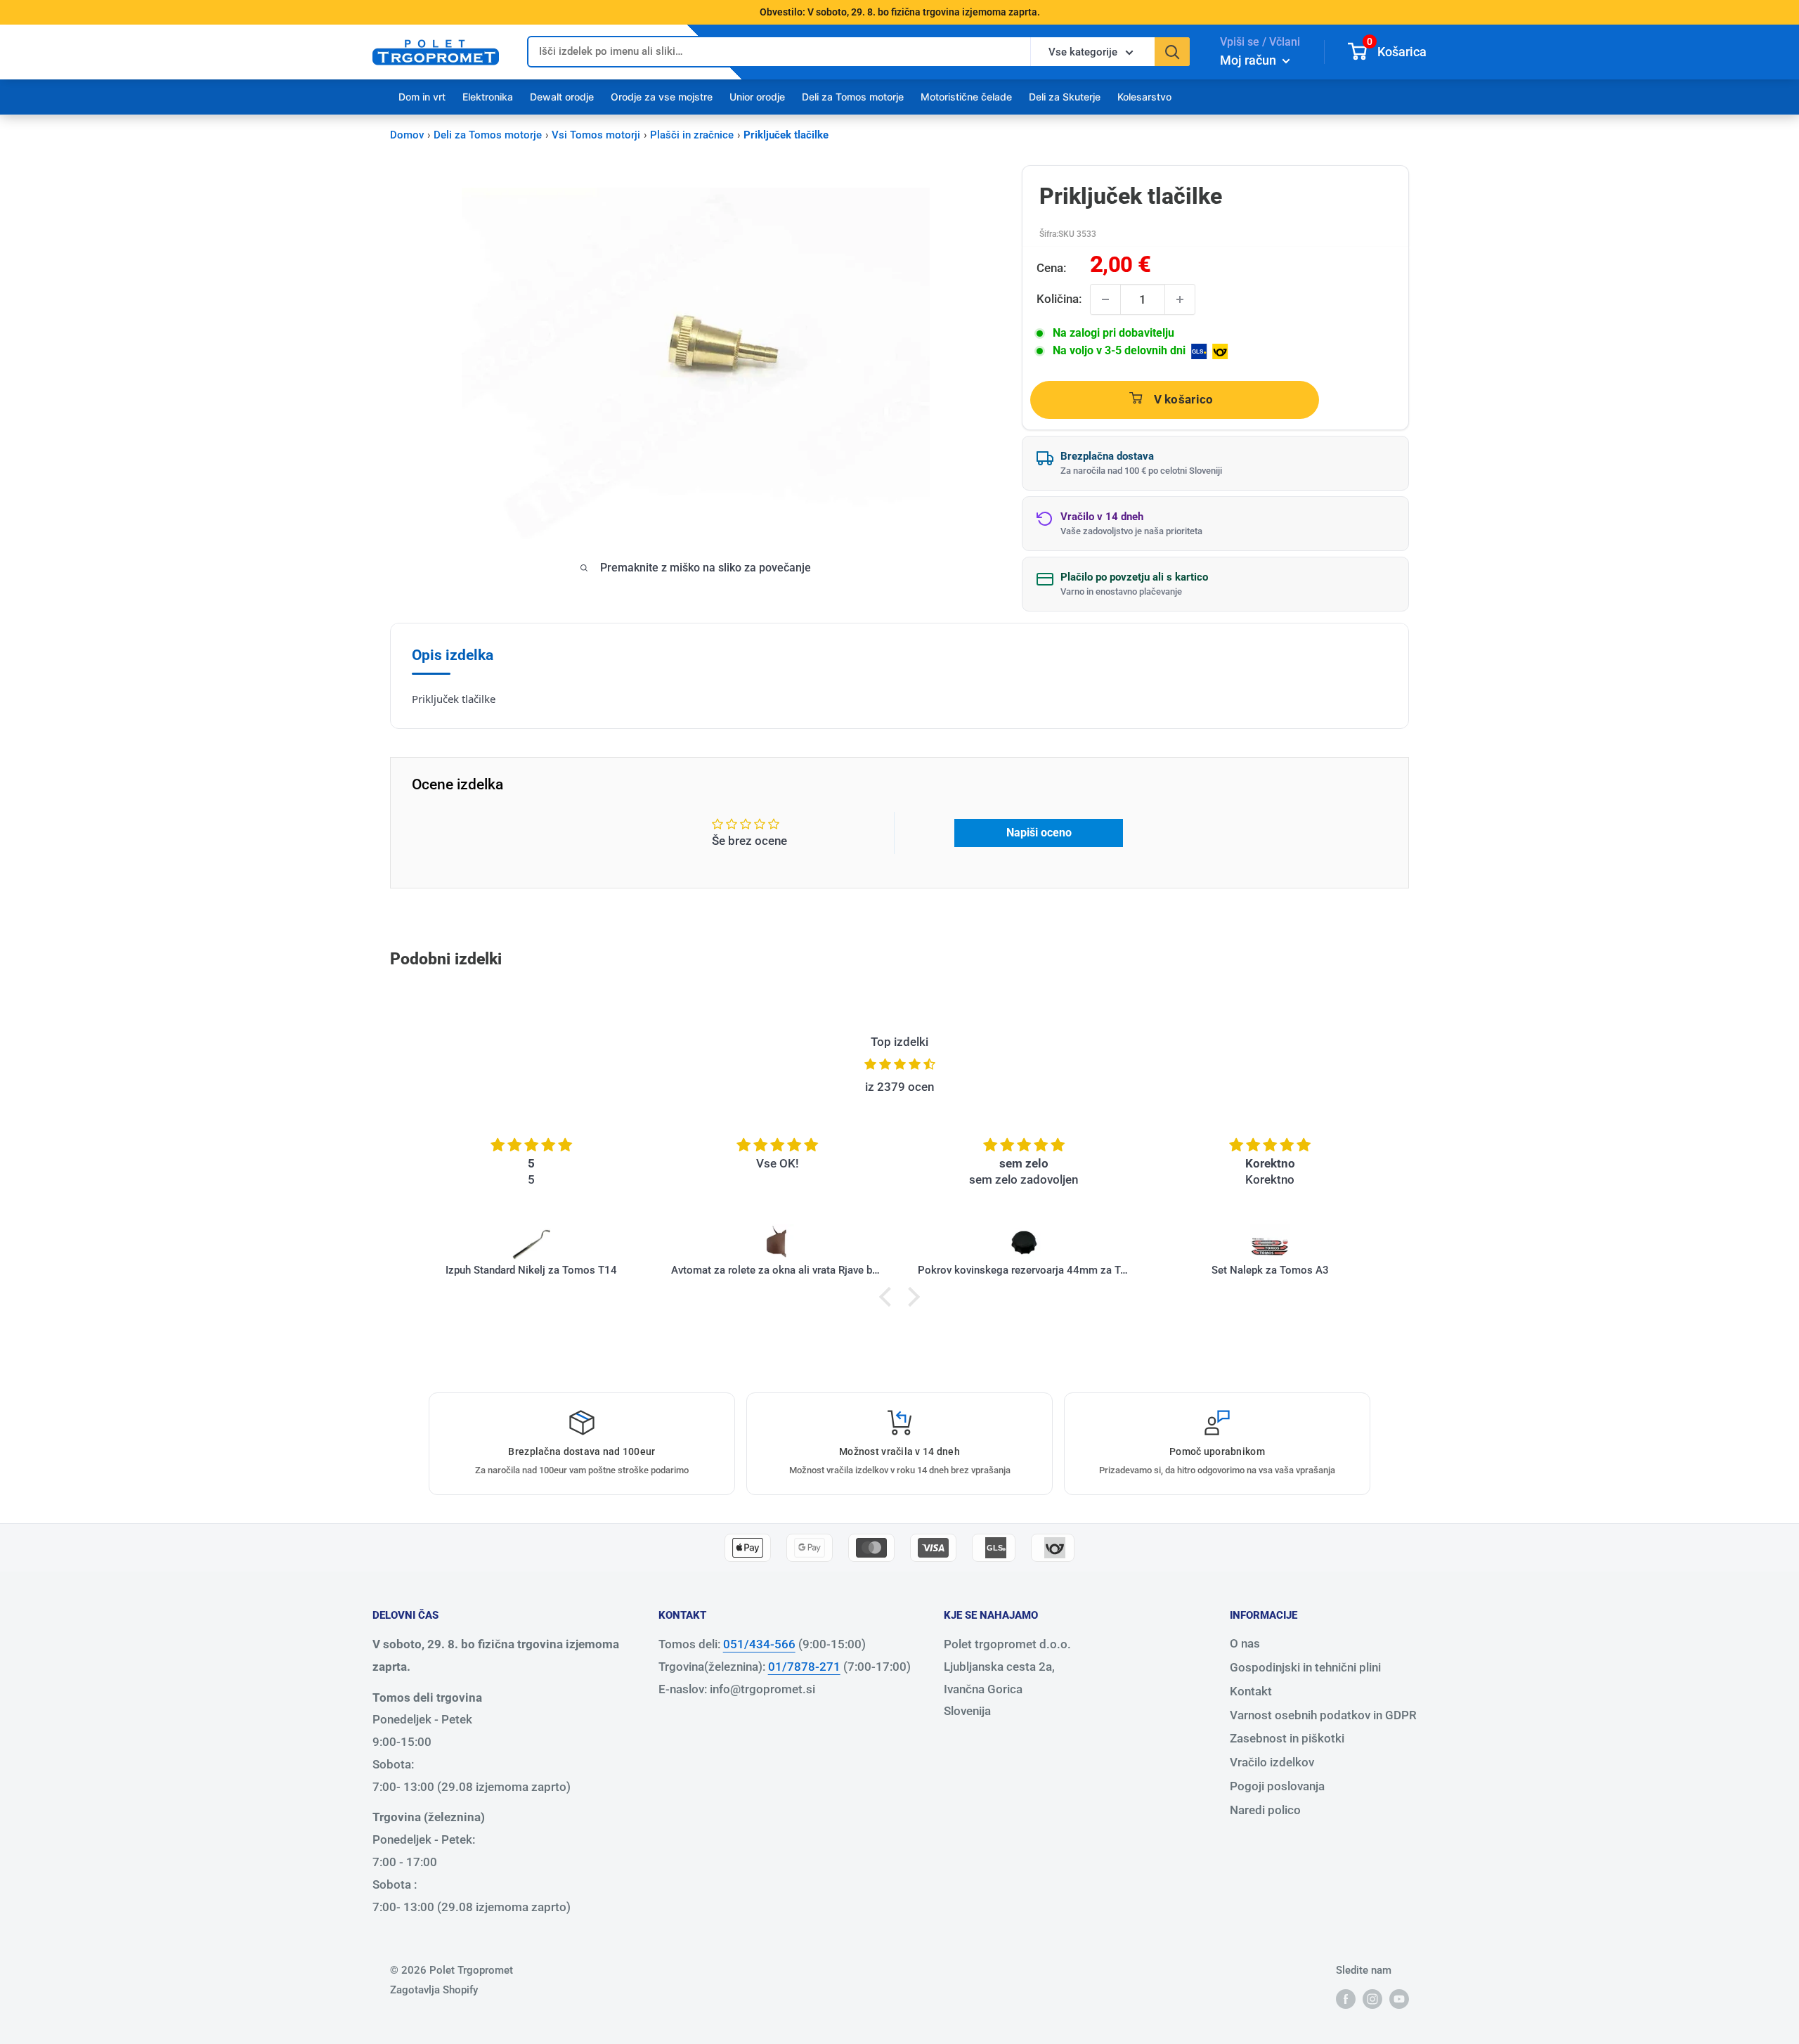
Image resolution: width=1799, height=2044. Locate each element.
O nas (1245, 1643)
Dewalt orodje (562, 97)
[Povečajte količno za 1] (1180, 299)
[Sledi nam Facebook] (1346, 1999)
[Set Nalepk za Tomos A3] (1270, 1243)
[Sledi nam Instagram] (1372, 1999)
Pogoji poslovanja (1277, 1786)
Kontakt (1251, 1691)
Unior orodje (757, 97)
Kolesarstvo (1144, 97)
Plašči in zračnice (692, 135)
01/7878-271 (804, 1667)
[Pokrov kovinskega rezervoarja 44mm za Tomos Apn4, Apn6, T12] (1024, 1243)
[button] (889, 1297)
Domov (407, 135)
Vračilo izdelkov (1272, 1762)
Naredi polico (1265, 1810)
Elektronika (488, 97)
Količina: (1059, 299)
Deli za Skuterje (1065, 97)
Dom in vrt (422, 97)
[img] (899, 1065)
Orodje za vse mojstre (662, 97)
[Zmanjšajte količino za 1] (1105, 299)
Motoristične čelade (966, 97)
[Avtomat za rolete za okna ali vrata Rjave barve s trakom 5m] (778, 1243)
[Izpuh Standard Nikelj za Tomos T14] (532, 1243)
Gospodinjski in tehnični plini (1305, 1667)
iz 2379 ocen (899, 1087)
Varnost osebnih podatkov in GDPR (1323, 1715)
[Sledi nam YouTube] (1399, 1999)
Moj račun (1249, 60)
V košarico (1184, 399)
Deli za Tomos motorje (853, 97)
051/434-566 (759, 1644)
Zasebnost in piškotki (1287, 1738)
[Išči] (1172, 52)
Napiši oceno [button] (1039, 833)
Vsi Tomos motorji (596, 135)
